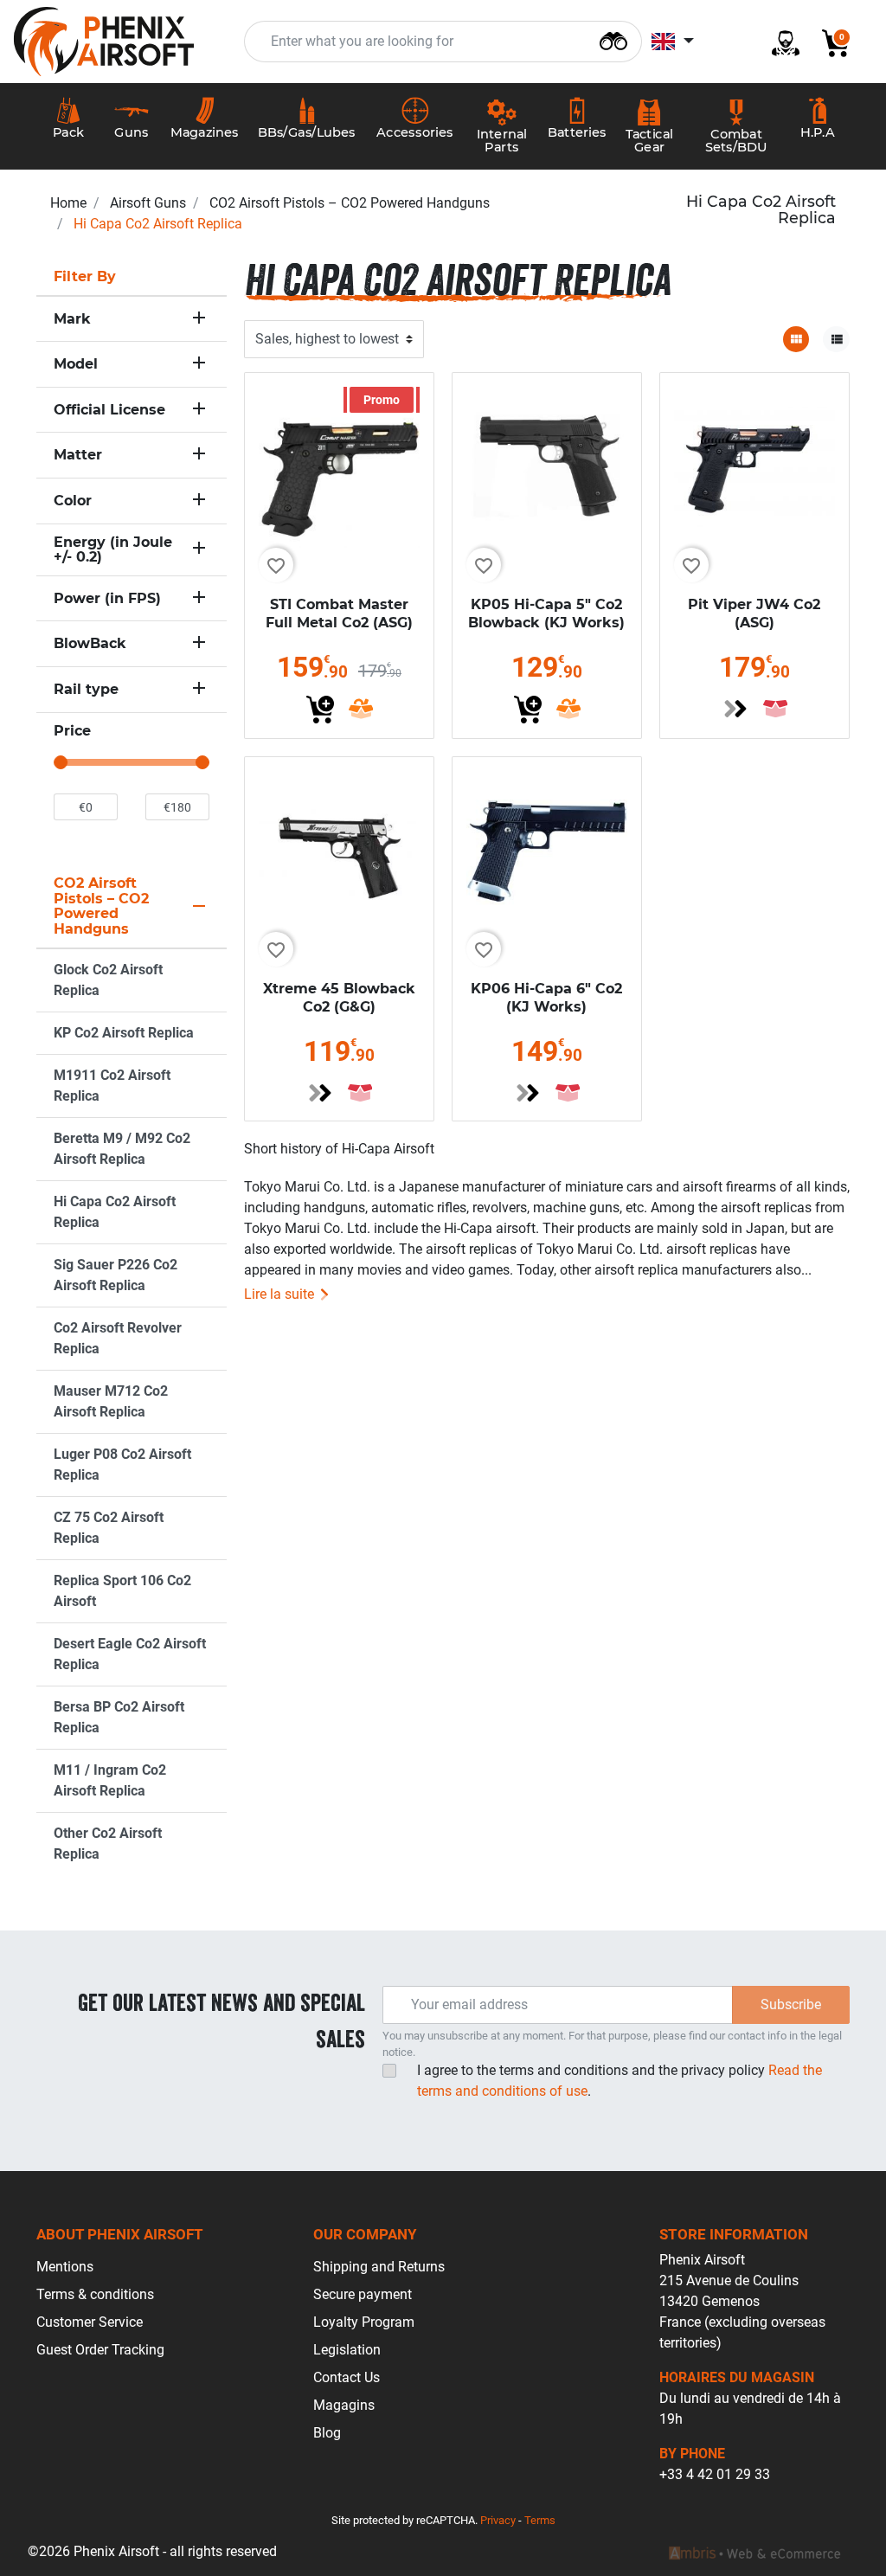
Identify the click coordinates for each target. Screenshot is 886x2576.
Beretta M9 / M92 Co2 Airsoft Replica (122, 1149)
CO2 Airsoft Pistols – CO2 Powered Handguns (350, 203)
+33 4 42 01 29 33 (715, 2474)
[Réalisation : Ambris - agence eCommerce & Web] (754, 2552)
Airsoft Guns (148, 203)
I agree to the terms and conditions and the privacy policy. (620, 2081)
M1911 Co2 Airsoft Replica (112, 1086)
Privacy (498, 2520)
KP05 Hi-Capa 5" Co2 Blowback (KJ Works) (546, 613)
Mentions (65, 2267)
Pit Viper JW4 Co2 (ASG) (754, 613)
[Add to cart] (320, 710)
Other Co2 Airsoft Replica (108, 1844)
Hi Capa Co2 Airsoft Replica (115, 1212)
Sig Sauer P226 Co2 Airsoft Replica (116, 1275)
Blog (327, 2433)
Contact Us (347, 2377)
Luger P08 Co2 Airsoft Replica (122, 1465)
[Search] (613, 39)
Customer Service (90, 2322)
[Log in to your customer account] (779, 42)
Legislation (347, 2350)
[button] (829, 42)
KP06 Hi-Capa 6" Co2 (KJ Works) (546, 998)
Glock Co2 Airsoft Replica (108, 980)
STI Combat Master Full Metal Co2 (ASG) (339, 613)
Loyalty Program (364, 2322)
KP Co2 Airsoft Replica (124, 1033)
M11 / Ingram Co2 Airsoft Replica (110, 1780)
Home (68, 203)
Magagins (344, 2405)
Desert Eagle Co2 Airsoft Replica (130, 1654)
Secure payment (363, 2294)
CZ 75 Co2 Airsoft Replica (109, 1528)
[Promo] (339, 467)
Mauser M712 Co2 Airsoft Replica (111, 1401)
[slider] (61, 762)
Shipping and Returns (379, 2267)
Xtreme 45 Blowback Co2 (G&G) (339, 998)
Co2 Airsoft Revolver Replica (118, 1338)
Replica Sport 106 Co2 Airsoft (122, 1591)
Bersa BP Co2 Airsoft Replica (119, 1717)
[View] (735, 709)
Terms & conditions (95, 2294)
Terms (540, 2520)
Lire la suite (281, 1294)
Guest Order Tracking (100, 2350)
